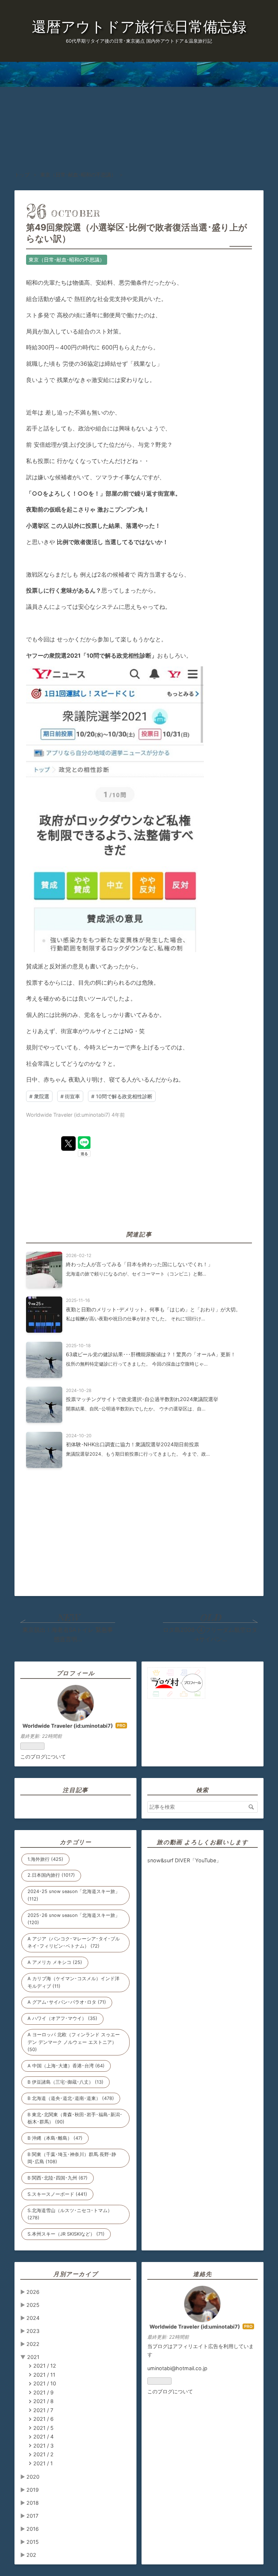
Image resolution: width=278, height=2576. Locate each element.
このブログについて (43, 1756)
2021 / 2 (43, 2454)
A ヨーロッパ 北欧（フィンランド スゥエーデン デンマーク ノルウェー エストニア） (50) (74, 2042)
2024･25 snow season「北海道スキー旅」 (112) (74, 1895)
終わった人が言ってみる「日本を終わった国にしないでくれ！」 (139, 1264)
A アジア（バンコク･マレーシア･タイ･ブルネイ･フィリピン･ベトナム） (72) (74, 1942)
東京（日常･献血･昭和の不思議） (67, 260)
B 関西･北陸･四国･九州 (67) (58, 2178)
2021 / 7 (43, 2410)
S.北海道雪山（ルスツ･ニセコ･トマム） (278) (70, 2214)
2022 (33, 2344)
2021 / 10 (45, 2383)
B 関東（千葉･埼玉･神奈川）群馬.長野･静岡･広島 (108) (72, 2158)
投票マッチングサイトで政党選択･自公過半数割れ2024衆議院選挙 (142, 1399)
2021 (33, 2357)
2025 (33, 2305)
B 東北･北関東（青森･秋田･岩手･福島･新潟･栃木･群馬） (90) (75, 2118)
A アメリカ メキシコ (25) (55, 1962)
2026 (33, 2292)
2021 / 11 (44, 2375)
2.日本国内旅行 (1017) (51, 1875)
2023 (33, 2331)
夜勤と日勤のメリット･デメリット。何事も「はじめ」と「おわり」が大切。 (153, 1309)
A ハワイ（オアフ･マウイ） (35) (62, 2018)
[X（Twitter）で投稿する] (68, 1143)
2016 (33, 2529)
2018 (33, 2503)
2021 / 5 (43, 2428)
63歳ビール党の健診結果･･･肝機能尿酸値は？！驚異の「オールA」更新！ (151, 1354)
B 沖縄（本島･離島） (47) (55, 2138)
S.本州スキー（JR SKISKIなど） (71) (66, 2234)
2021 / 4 (43, 2437)
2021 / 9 (43, 2392)
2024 (33, 2318)
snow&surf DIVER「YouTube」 (184, 1860)
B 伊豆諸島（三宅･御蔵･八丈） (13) (66, 2082)
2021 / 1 (43, 2463)
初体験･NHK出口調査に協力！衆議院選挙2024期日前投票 (132, 1444)
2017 (32, 2516)
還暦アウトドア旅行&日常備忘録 (139, 27)
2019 (33, 2490)
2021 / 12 (45, 2366)
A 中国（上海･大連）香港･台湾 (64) (66, 2066)
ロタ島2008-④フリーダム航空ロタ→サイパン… (210, 1634)
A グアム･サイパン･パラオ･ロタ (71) (67, 2002)
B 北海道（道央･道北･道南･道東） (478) (71, 2098)
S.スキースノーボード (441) (57, 2194)
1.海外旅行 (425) (45, 1859)
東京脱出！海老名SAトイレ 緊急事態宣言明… (68, 1634)
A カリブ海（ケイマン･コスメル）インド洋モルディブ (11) (73, 1982)
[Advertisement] (139, 116)
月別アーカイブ (75, 2274)
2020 (33, 2477)
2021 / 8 (43, 2401)
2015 (33, 2542)
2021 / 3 (43, 2446)
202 (31, 2555)
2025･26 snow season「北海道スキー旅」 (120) (74, 1919)
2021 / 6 (43, 2419)
